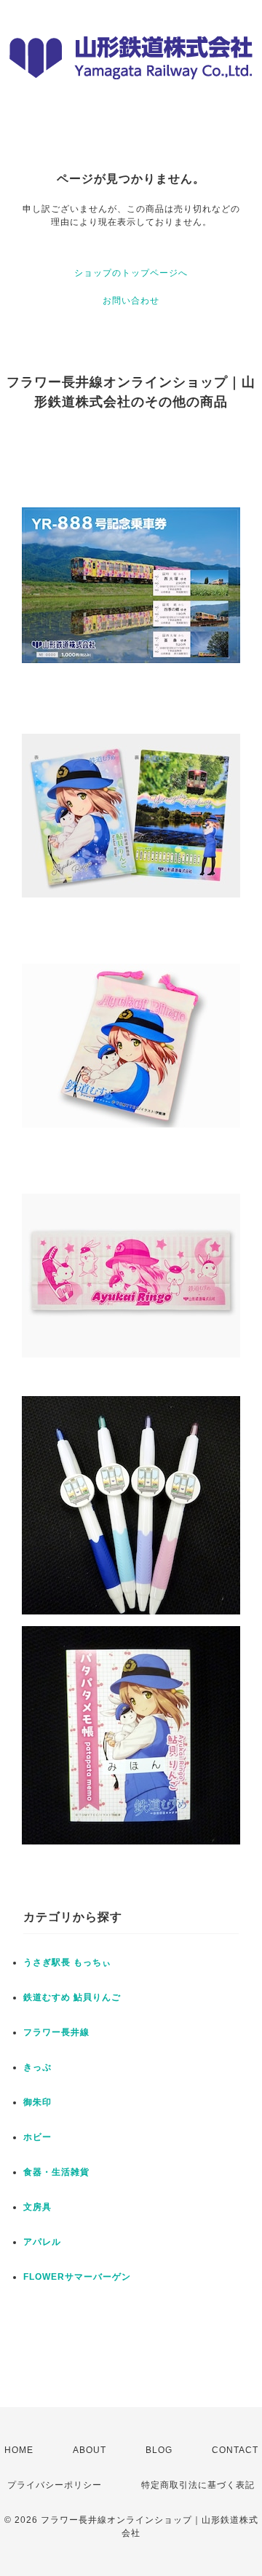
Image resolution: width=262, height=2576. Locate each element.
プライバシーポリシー (55, 2485)
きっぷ (37, 2067)
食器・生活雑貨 (56, 2172)
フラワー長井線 (56, 2032)
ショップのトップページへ (131, 273)
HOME (19, 2450)
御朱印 (37, 2102)
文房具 (37, 2207)
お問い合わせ (131, 301)
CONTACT (235, 2450)
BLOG (159, 2450)
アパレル (42, 2242)
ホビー (37, 2137)
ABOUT (90, 2450)
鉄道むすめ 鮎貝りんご (72, 1997)
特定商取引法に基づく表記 (198, 2485)
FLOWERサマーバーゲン (77, 2277)
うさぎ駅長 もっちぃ (67, 1962)
